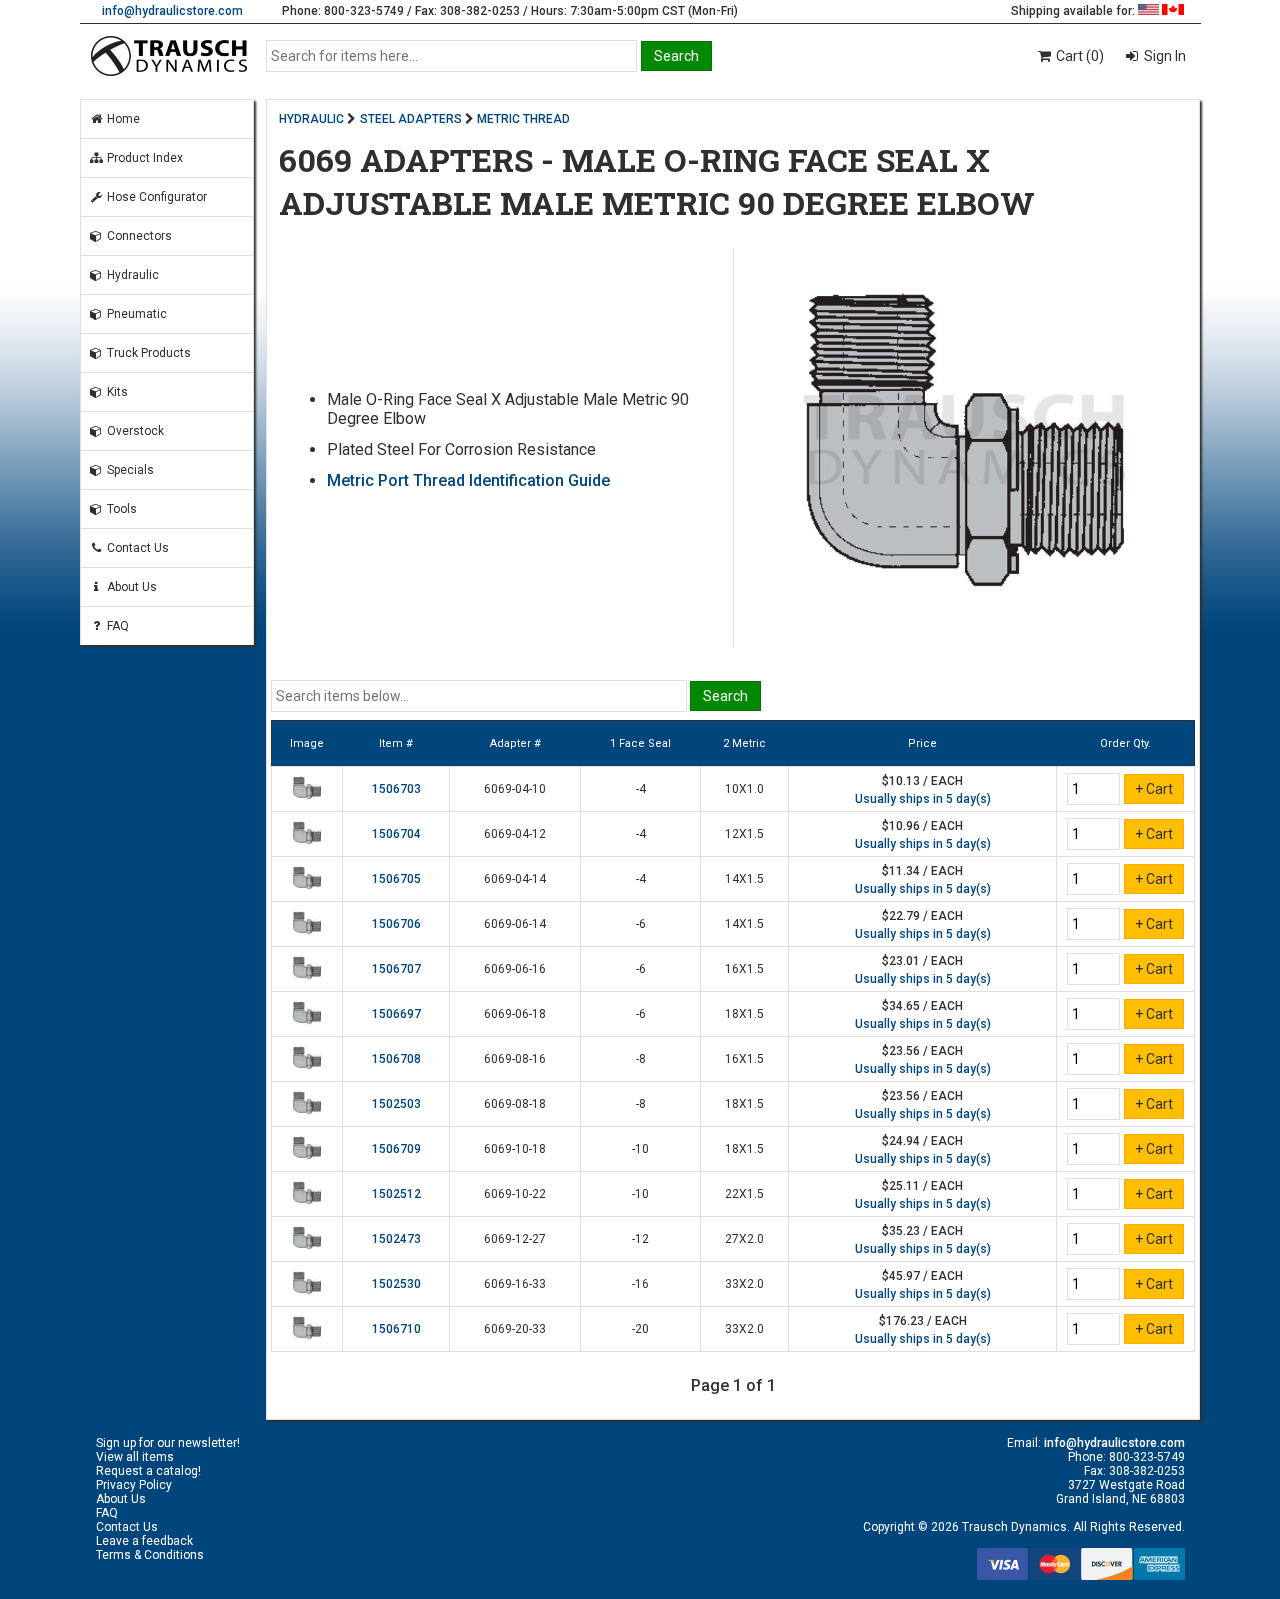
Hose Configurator (155, 197)
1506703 (396, 789)
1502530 (396, 1284)
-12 (640, 1239)
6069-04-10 (515, 789)
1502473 (396, 1239)
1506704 (396, 834)
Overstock (134, 431)
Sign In (1163, 56)
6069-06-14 (515, 924)
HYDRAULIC (311, 119)
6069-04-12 (515, 834)
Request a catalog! (148, 1471)
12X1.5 (744, 834)
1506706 (396, 924)
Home (122, 119)
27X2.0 (744, 1239)
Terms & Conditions (150, 1555)
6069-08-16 (515, 1059)
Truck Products (147, 353)
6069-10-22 (515, 1194)
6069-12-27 (515, 1239)
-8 (641, 1059)
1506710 (396, 1329)
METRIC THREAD (523, 119)
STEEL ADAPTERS (411, 119)
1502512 (396, 1194)
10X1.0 (744, 789)
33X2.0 (744, 1284)
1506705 (396, 879)
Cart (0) (1078, 56)
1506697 (396, 1014)
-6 (641, 924)
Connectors (138, 236)
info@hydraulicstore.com (172, 11)
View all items (135, 1457)
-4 (641, 789)
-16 (640, 1284)
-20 (640, 1329)
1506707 (396, 969)
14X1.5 (744, 879)
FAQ (116, 626)
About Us (130, 587)
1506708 (396, 1059)
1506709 (396, 1149)
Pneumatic (135, 314)
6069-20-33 (515, 1329)
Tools (120, 509)
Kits (116, 392)
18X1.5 (744, 1014)
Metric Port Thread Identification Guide (468, 480)
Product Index (143, 158)
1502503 (396, 1104)
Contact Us (136, 548)
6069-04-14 (515, 879)
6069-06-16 (515, 969)
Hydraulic (131, 275)
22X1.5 (744, 1194)
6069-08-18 (515, 1104)
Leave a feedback (144, 1541)
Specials (129, 470)
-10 (640, 1149)
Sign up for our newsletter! (168, 1443)
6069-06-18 (515, 1014)
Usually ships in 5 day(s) (923, 799)
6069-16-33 (515, 1284)
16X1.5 (744, 969)
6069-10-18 (515, 1149)
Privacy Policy (134, 1485)
